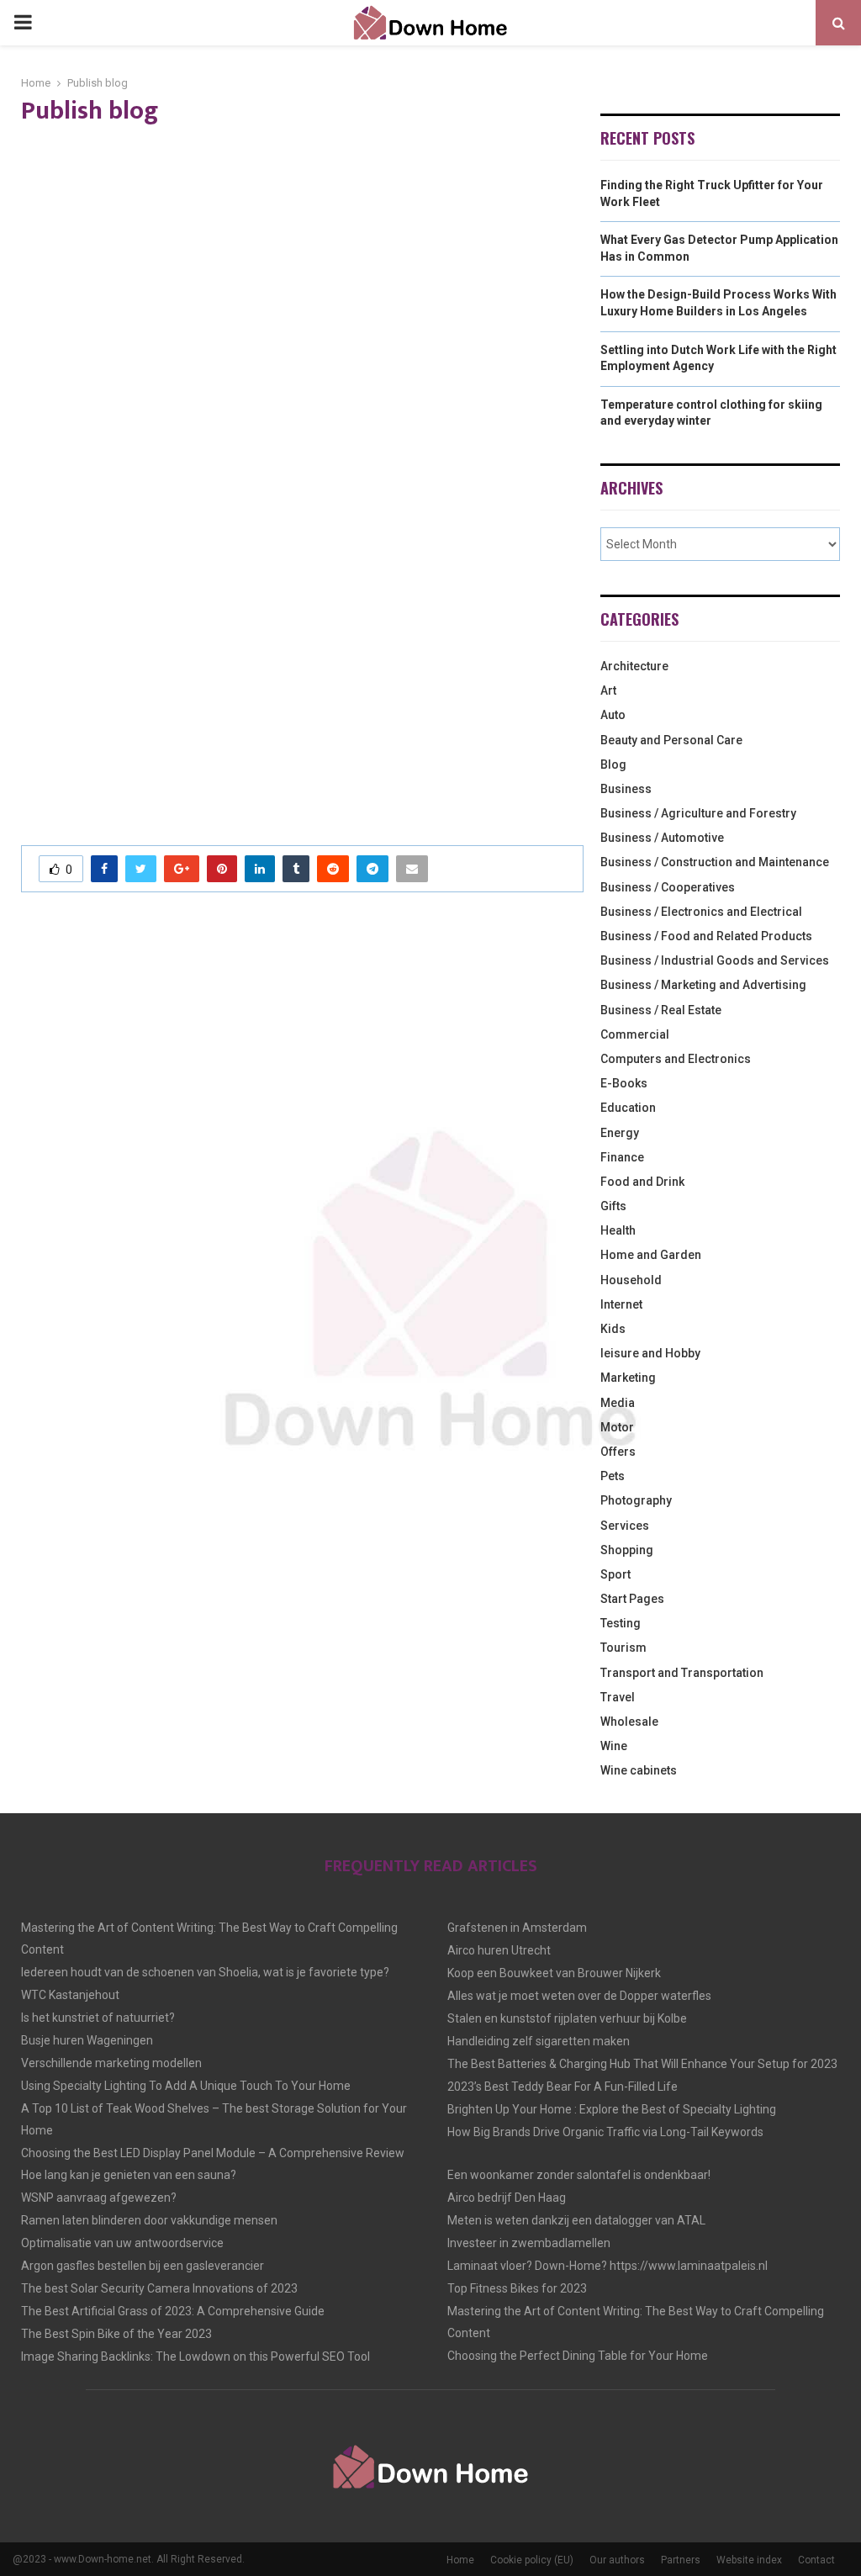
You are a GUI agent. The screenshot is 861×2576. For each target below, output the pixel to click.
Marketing (628, 1378)
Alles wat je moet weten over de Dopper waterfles (579, 1996)
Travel (618, 1697)
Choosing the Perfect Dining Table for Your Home (578, 2356)
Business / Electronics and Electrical (701, 912)
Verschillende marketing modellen (111, 2063)
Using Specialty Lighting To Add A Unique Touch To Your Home (186, 2086)
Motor (617, 1427)
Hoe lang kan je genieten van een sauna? (129, 2175)
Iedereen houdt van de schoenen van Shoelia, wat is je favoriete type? (205, 1972)
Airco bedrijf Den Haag (507, 2198)
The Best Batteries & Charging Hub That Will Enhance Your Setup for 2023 (642, 2064)
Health (618, 1230)
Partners (681, 2560)
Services (625, 1526)
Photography (636, 1500)
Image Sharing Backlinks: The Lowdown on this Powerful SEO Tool (195, 2356)
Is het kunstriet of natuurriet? (98, 2018)
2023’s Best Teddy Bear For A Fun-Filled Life (563, 2087)
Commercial (635, 1034)
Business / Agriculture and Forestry (698, 813)
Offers (618, 1452)
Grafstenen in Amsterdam (517, 1928)
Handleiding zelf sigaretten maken (539, 2041)
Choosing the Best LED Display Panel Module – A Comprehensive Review (213, 2153)
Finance (622, 1157)
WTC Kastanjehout (70, 1995)
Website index (749, 2560)
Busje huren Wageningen (87, 2040)
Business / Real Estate (661, 1010)
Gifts (613, 1206)
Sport (615, 1574)
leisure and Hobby (650, 1353)
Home (460, 2560)
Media (618, 1403)
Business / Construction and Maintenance (715, 862)
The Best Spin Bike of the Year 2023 (116, 2334)
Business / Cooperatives (668, 887)
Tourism (623, 1648)
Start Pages (632, 1599)
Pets (613, 1476)
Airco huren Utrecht (499, 1950)
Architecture (634, 666)
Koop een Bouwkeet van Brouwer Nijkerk (554, 1973)
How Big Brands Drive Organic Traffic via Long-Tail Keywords (605, 2132)
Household (631, 1280)
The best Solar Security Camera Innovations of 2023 (159, 2288)
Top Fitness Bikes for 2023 (517, 2288)
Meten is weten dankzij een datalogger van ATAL (576, 2220)
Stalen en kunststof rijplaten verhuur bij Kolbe (567, 2018)
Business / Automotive (662, 838)
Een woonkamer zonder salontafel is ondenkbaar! (579, 2175)
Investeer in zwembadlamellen (529, 2243)
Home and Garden (651, 1255)
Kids (613, 1329)
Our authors (617, 2560)
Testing (621, 1623)
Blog (613, 764)
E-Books (624, 1083)
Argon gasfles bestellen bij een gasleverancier (143, 2266)
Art (608, 690)
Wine (614, 1746)
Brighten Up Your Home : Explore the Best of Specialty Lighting (612, 2109)
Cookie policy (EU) (532, 2560)
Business (626, 789)
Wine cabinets (639, 1770)
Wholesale (629, 1722)
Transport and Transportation (682, 1673)
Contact (816, 2560)
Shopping (627, 1550)
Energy (620, 1133)
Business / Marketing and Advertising (703, 985)
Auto (613, 715)
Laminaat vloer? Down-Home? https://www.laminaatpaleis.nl (607, 2266)
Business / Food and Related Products (706, 936)
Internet (621, 1304)
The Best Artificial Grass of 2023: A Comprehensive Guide (173, 2311)
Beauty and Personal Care (671, 740)
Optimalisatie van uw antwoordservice (122, 2243)
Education (628, 1108)
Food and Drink (642, 1182)
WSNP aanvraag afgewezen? (99, 2198)
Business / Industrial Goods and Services (715, 960)
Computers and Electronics (676, 1059)
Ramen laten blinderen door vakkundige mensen (149, 2220)
